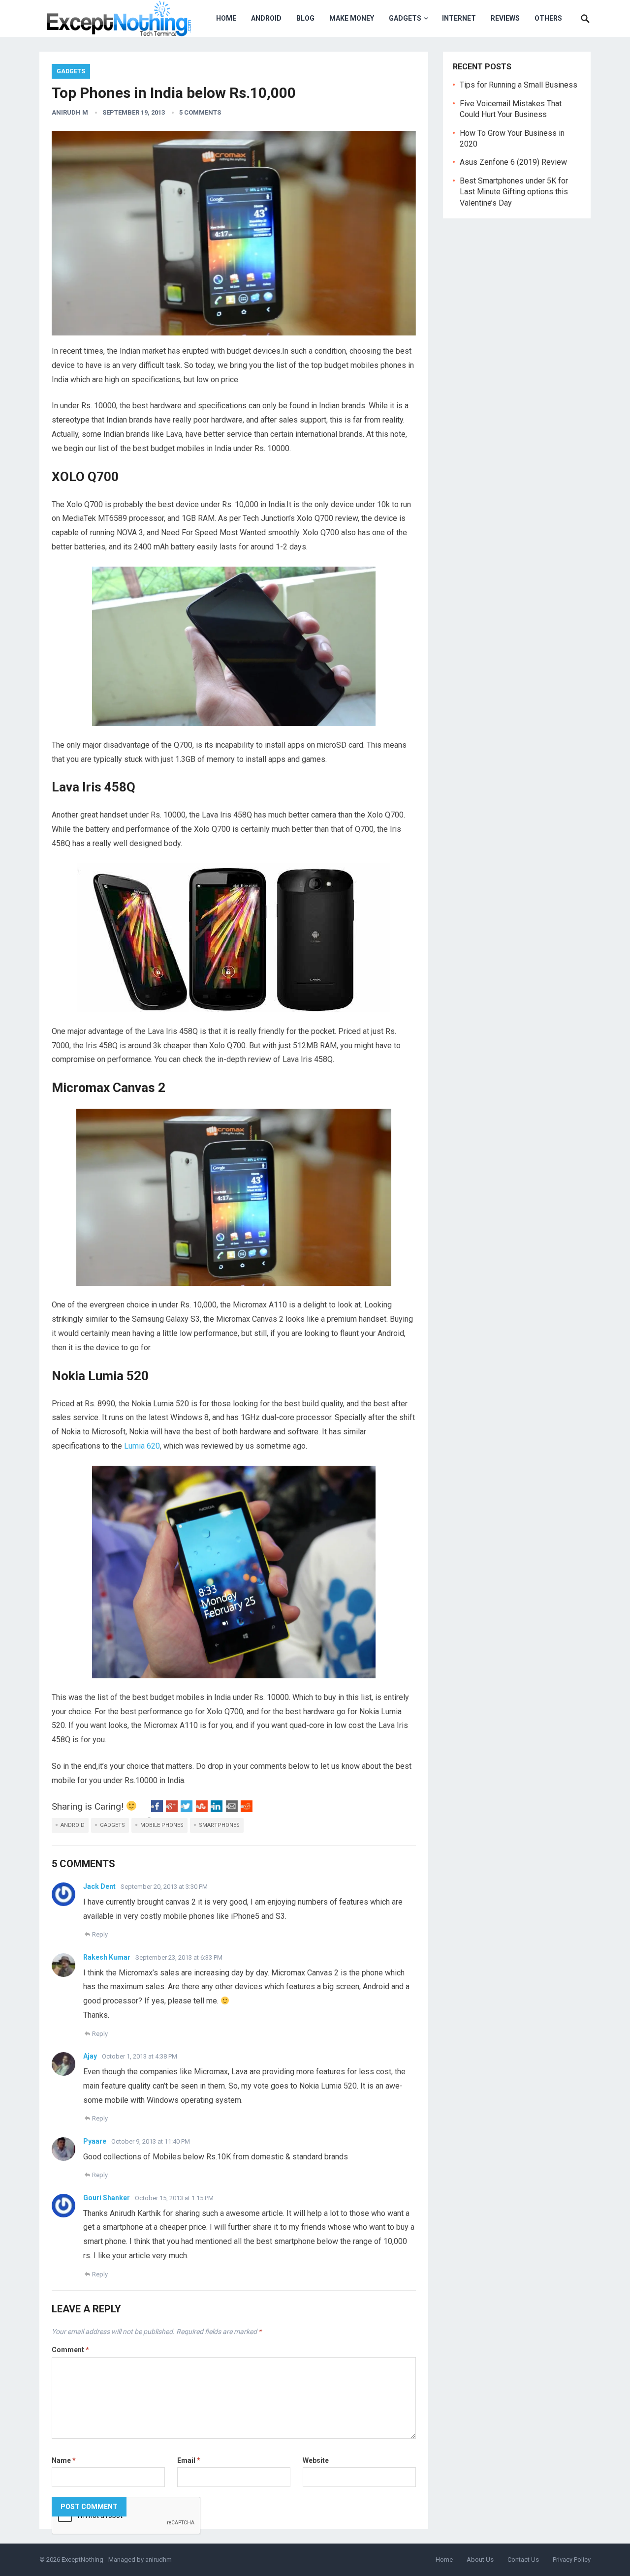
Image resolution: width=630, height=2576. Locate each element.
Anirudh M (70, 112)
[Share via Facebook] (157, 1809)
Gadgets (405, 18)
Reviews (505, 18)
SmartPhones (219, 1825)
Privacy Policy (572, 2560)
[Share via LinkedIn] (217, 1809)
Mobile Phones (162, 1825)
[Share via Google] (172, 1809)
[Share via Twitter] (187, 1809)
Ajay (90, 2056)
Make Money (352, 18)
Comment (70, 2350)
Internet (459, 18)
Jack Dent (99, 1886)
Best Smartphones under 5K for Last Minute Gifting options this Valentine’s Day (514, 192)
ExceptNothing (82, 2560)
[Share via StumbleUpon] (202, 1809)
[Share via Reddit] (247, 1809)
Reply (100, 1934)
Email (189, 2460)
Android (266, 18)
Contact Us (523, 2560)
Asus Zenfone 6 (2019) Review (513, 162)
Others (548, 18)
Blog (305, 18)
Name (64, 2460)
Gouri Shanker (107, 2198)
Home (226, 18)
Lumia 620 (142, 1446)
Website (316, 2460)
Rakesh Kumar (107, 1957)
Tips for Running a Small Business (519, 85)
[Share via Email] (232, 1809)
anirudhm (158, 2560)
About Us (480, 2560)
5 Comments (200, 112)
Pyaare (95, 2141)
